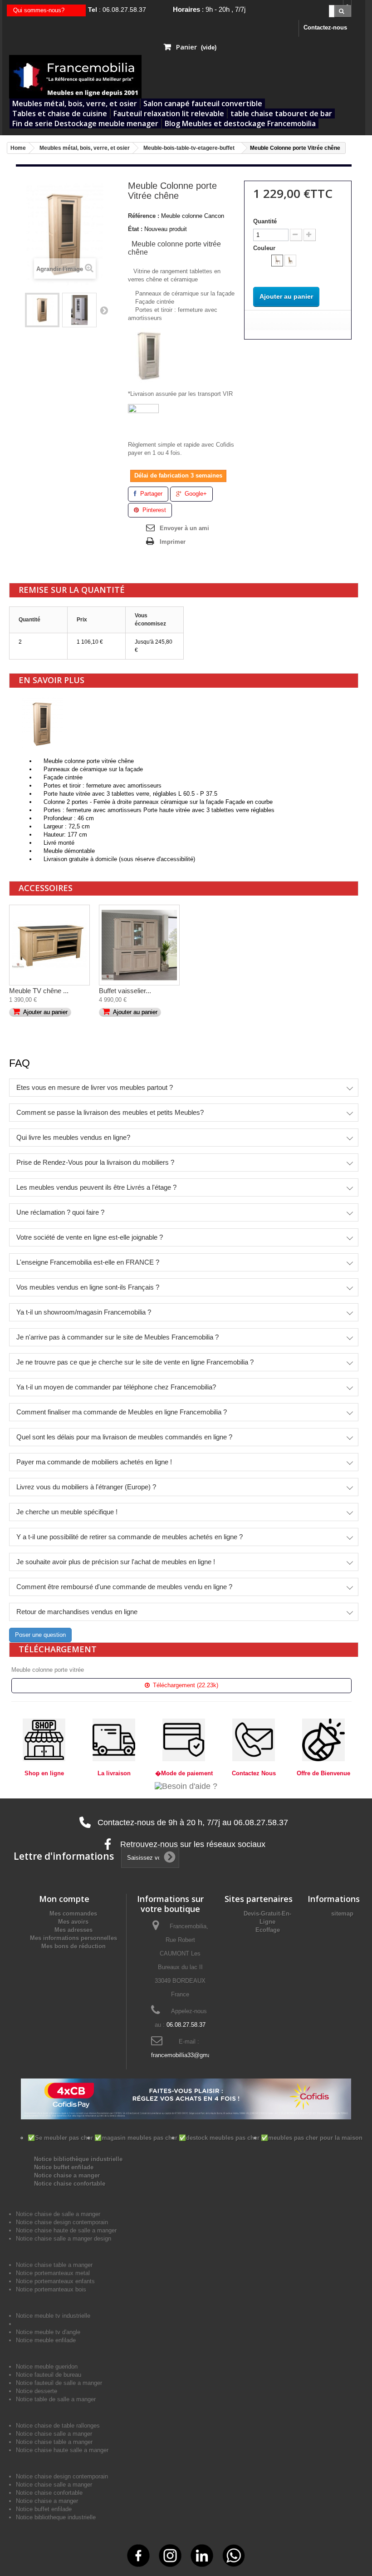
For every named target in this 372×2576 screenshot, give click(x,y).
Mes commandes (73, 1914)
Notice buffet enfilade (64, 2167)
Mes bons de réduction (73, 1946)
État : (135, 229)
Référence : (144, 216)
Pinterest (153, 510)
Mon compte (64, 1899)
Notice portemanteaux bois (51, 2289)
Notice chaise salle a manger (54, 2434)
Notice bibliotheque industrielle (56, 2517)
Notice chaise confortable (70, 2184)
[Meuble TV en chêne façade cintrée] (49, 945)
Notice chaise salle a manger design (64, 2239)
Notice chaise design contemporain (62, 2222)
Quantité (265, 221)
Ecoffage (268, 1930)
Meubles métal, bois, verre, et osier (75, 103)
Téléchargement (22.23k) (185, 1685)
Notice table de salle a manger (56, 2399)
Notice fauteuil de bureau (49, 2375)
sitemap (342, 1914)
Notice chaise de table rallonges (58, 2426)
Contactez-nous (325, 27)
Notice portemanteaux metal (53, 2273)
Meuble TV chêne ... (39, 991)
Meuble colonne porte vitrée (48, 1670)
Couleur (265, 248)
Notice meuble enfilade (46, 2340)
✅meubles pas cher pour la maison (312, 2138)
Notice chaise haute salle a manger (62, 2450)
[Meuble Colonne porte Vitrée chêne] (42, 310)
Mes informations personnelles (73, 1938)
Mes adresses (73, 1930)
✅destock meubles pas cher (219, 2138)
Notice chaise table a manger (54, 2442)
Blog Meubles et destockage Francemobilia (240, 123)
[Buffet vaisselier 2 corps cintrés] (139, 945)
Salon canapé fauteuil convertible (203, 103)
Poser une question (40, 1635)
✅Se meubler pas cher (60, 2138)
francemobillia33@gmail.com (189, 2055)
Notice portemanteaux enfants (55, 2281)
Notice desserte (37, 2391)
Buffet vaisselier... (125, 991)
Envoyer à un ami (184, 528)
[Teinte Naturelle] (290, 261)
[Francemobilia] (75, 76)
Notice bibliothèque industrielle (78, 2159)
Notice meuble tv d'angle (48, 2332)
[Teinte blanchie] (277, 261)
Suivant (104, 310)
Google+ (195, 494)
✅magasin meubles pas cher (136, 2138)
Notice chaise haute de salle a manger (66, 2230)
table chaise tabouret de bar (281, 113)
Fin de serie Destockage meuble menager (85, 123)
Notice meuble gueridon (47, 2367)
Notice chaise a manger (67, 2175)
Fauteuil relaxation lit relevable (169, 113)
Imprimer (173, 542)
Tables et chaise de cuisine (60, 113)
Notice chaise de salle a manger (58, 2214)
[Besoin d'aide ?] (186, 1786)
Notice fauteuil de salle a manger (59, 2383)
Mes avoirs (73, 1922)
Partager (150, 494)
